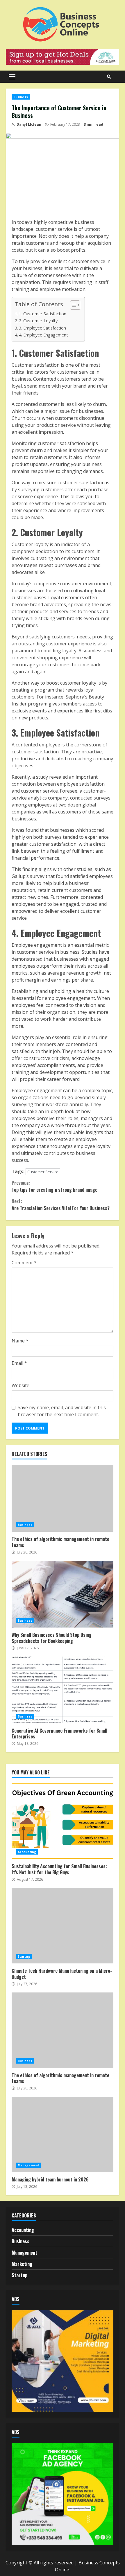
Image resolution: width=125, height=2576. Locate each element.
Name (20, 1341)
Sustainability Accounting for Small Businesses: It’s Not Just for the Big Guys (63, 1821)
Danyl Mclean (28, 124)
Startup (24, 1956)
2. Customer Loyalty (38, 321)
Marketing (22, 2264)
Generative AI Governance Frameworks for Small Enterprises (63, 1690)
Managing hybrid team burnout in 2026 (63, 2134)
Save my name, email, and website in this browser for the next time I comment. (62, 1411)
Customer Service (43, 1172)
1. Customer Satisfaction (43, 314)
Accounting (27, 1852)
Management (28, 2165)
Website (20, 1385)
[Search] (109, 77)
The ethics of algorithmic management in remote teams (63, 1498)
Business (21, 97)
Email (19, 1363)
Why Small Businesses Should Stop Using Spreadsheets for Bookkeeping (63, 1594)
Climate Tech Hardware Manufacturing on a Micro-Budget (63, 1926)
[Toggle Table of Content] (72, 305)
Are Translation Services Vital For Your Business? (61, 1205)
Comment (24, 1263)
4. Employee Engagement (43, 335)
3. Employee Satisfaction (42, 328)
